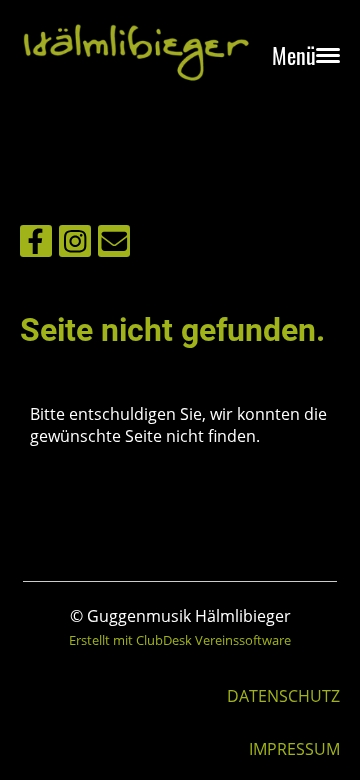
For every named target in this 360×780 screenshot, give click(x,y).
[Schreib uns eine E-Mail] (114, 244)
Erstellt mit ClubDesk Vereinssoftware (180, 640)
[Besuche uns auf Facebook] (36, 244)
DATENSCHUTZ (283, 696)
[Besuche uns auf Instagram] (75, 244)
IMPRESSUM (294, 749)
